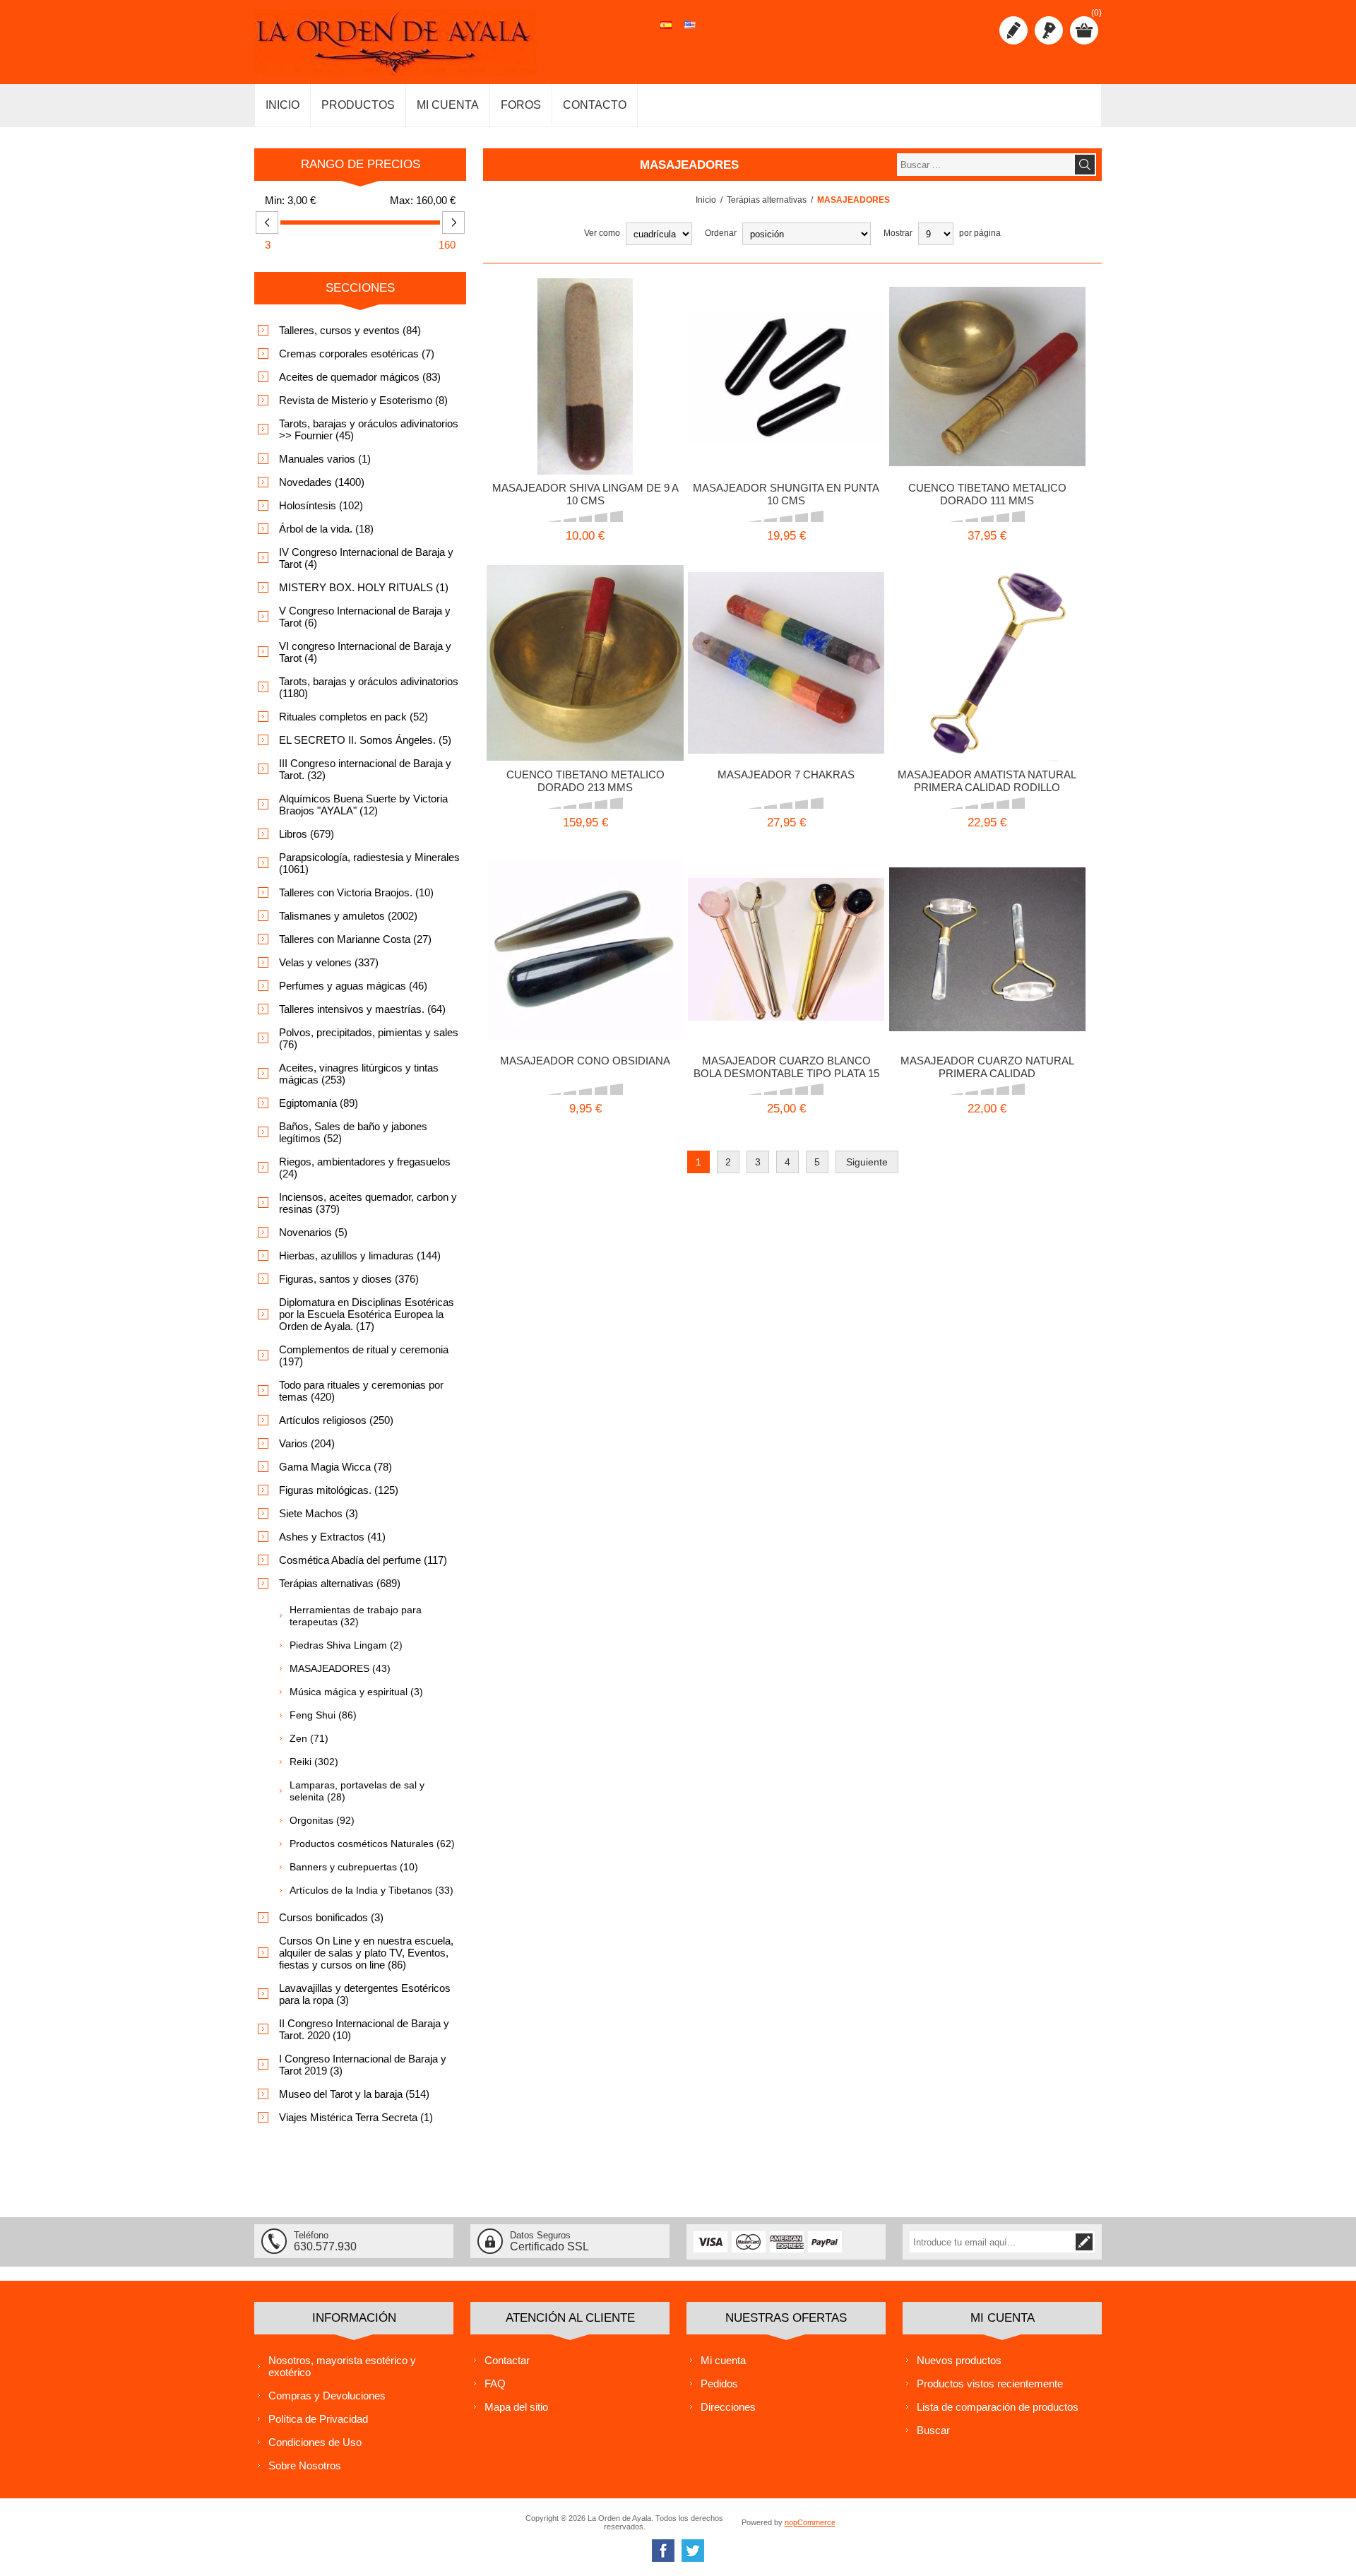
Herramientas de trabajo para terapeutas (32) (356, 1616)
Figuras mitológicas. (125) (339, 1490)
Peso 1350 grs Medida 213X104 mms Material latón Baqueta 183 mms (585, 640)
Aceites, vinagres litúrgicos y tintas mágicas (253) (359, 1074)
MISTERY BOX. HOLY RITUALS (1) (364, 587)
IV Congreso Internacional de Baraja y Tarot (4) (366, 558)
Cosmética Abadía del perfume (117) (363, 1560)
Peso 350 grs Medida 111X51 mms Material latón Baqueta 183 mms (987, 354)
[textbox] (985, 165)
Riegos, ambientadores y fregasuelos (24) (365, 1168)
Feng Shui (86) (323, 1715)
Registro (1013, 30)
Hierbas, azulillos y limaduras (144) (360, 1256)
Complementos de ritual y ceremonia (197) (364, 1355)
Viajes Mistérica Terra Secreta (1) (356, 2117)
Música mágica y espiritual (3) (356, 1692)
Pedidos (719, 2384)
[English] (690, 32)
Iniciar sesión (1049, 30)
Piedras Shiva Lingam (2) (346, 1645)
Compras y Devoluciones (327, 2396)
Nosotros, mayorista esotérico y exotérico (342, 2366)
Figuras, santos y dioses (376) (349, 1279)
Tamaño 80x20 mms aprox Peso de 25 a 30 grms (585, 927)
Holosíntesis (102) (321, 505)
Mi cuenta (723, 2360)
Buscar (933, 2430)
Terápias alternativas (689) (340, 1583)
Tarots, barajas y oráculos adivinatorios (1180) (369, 687)
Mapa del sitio (516, 2407)
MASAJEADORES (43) (340, 1668)
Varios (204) (307, 1443)
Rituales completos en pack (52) (353, 717)
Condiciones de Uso (315, 2442)
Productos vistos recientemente (990, 2384)
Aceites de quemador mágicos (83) (360, 377)
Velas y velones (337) (329, 962)
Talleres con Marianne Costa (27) (355, 939)
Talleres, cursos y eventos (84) (350, 330)
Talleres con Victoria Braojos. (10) (356, 892)
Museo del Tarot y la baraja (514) (354, 2094)
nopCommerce (810, 2522)
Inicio (706, 200)
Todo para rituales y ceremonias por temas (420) (361, 1391)
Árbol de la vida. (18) (326, 529)
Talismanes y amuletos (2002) (348, 916)
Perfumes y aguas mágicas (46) (353, 986)
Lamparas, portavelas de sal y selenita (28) (357, 1791)
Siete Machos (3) (319, 1513)
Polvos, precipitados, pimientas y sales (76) (369, 1038)
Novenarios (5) (313, 1232)
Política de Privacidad (318, 2419)
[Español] (666, 32)
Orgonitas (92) (322, 1820)
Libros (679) (307, 834)
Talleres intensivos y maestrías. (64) (362, 1009)
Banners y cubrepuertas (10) (354, 1867)
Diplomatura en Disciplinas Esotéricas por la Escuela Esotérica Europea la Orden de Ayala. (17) (367, 1314)
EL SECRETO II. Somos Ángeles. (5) (365, 740)
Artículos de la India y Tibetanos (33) (371, 1890)
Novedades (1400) (322, 482)
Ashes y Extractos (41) (332, 1537)
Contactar (507, 2360)
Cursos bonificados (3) (331, 1917)
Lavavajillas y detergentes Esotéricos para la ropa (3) (365, 1994)
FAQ (495, 2384)
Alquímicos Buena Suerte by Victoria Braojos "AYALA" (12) (363, 805)
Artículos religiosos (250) (336, 1420)
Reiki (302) (314, 1762)
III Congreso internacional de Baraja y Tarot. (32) (365, 769)
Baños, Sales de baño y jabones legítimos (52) (353, 1132)
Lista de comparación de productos (998, 2407)
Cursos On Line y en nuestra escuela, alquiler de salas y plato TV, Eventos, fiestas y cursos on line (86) (366, 1953)
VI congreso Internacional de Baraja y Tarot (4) (365, 652)
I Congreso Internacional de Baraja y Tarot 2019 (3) (363, 2065)
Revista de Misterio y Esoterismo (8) (363, 400)
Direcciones (728, 2407)
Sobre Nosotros (305, 2465)
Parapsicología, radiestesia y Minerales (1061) (369, 863)
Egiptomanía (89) (319, 1103)
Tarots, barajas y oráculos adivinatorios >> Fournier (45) (369, 429)
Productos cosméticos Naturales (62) (372, 1844)
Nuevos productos (959, 2360)
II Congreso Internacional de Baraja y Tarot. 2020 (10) (364, 2029)
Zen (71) (309, 1738)
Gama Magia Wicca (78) (335, 1467)
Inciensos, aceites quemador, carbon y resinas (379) (368, 1203)
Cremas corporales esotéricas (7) (357, 354)
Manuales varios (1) (325, 459)
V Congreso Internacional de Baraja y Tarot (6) (365, 617)
